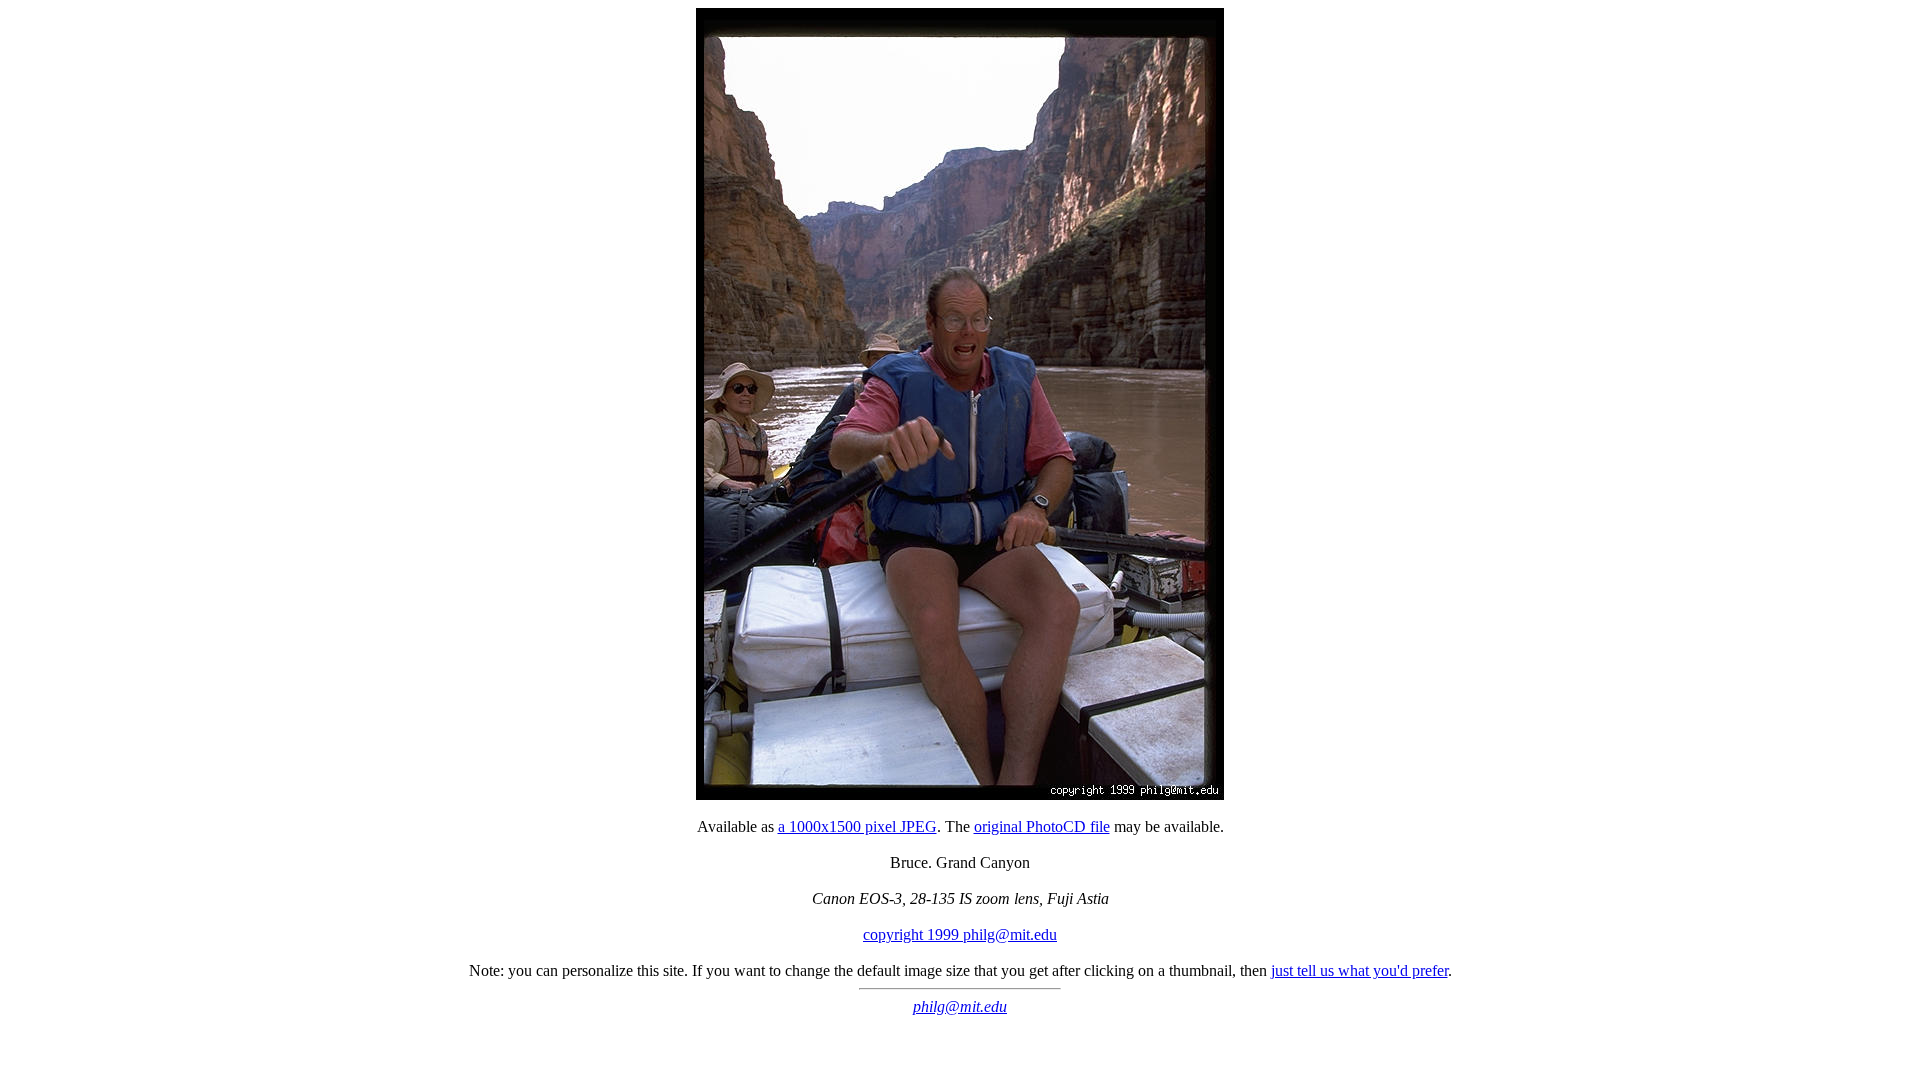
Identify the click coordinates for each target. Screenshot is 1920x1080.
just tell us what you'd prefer (1359, 970)
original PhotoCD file (1042, 826)
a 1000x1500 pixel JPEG (857, 826)
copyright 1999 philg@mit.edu (960, 934)
